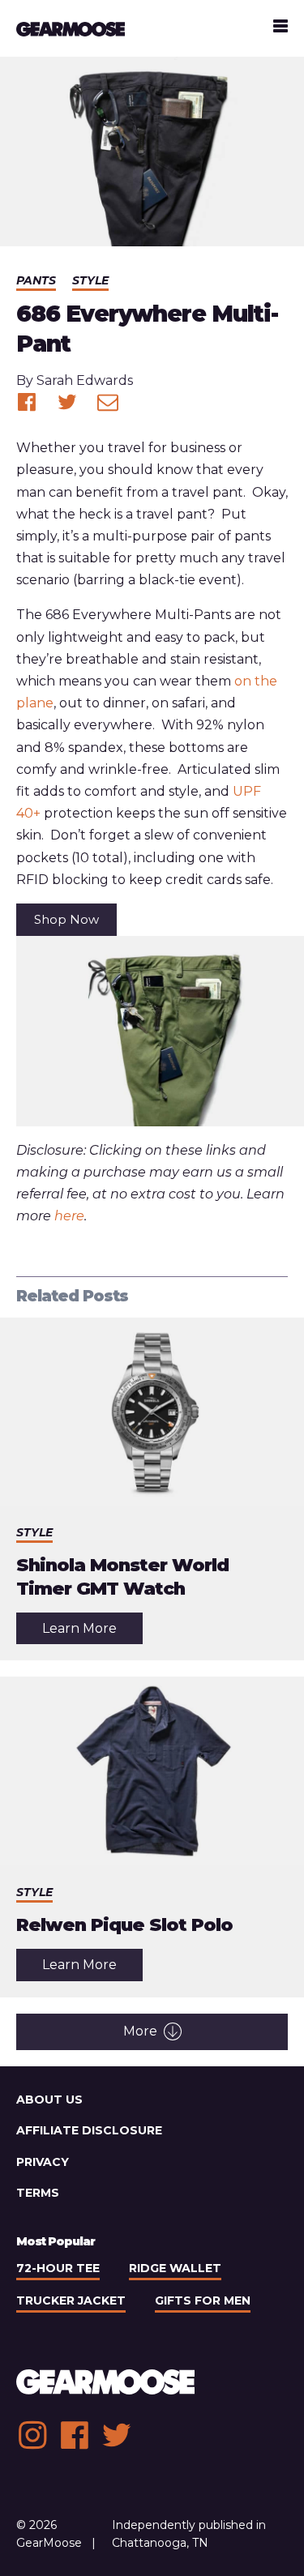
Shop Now (66, 919)
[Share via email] (108, 402)
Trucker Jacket (71, 2300)
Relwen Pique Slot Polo (124, 1925)
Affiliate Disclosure (89, 2130)
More (140, 2031)
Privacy (43, 2162)
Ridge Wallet (175, 2268)
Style (90, 280)
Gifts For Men (203, 2300)
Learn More (92, 1632)
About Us (49, 2100)
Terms (38, 2193)
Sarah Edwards (85, 380)
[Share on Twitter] (67, 402)
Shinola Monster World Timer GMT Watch (122, 1577)
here (69, 1216)
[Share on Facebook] (27, 402)
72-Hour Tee (58, 2268)
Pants (36, 280)
